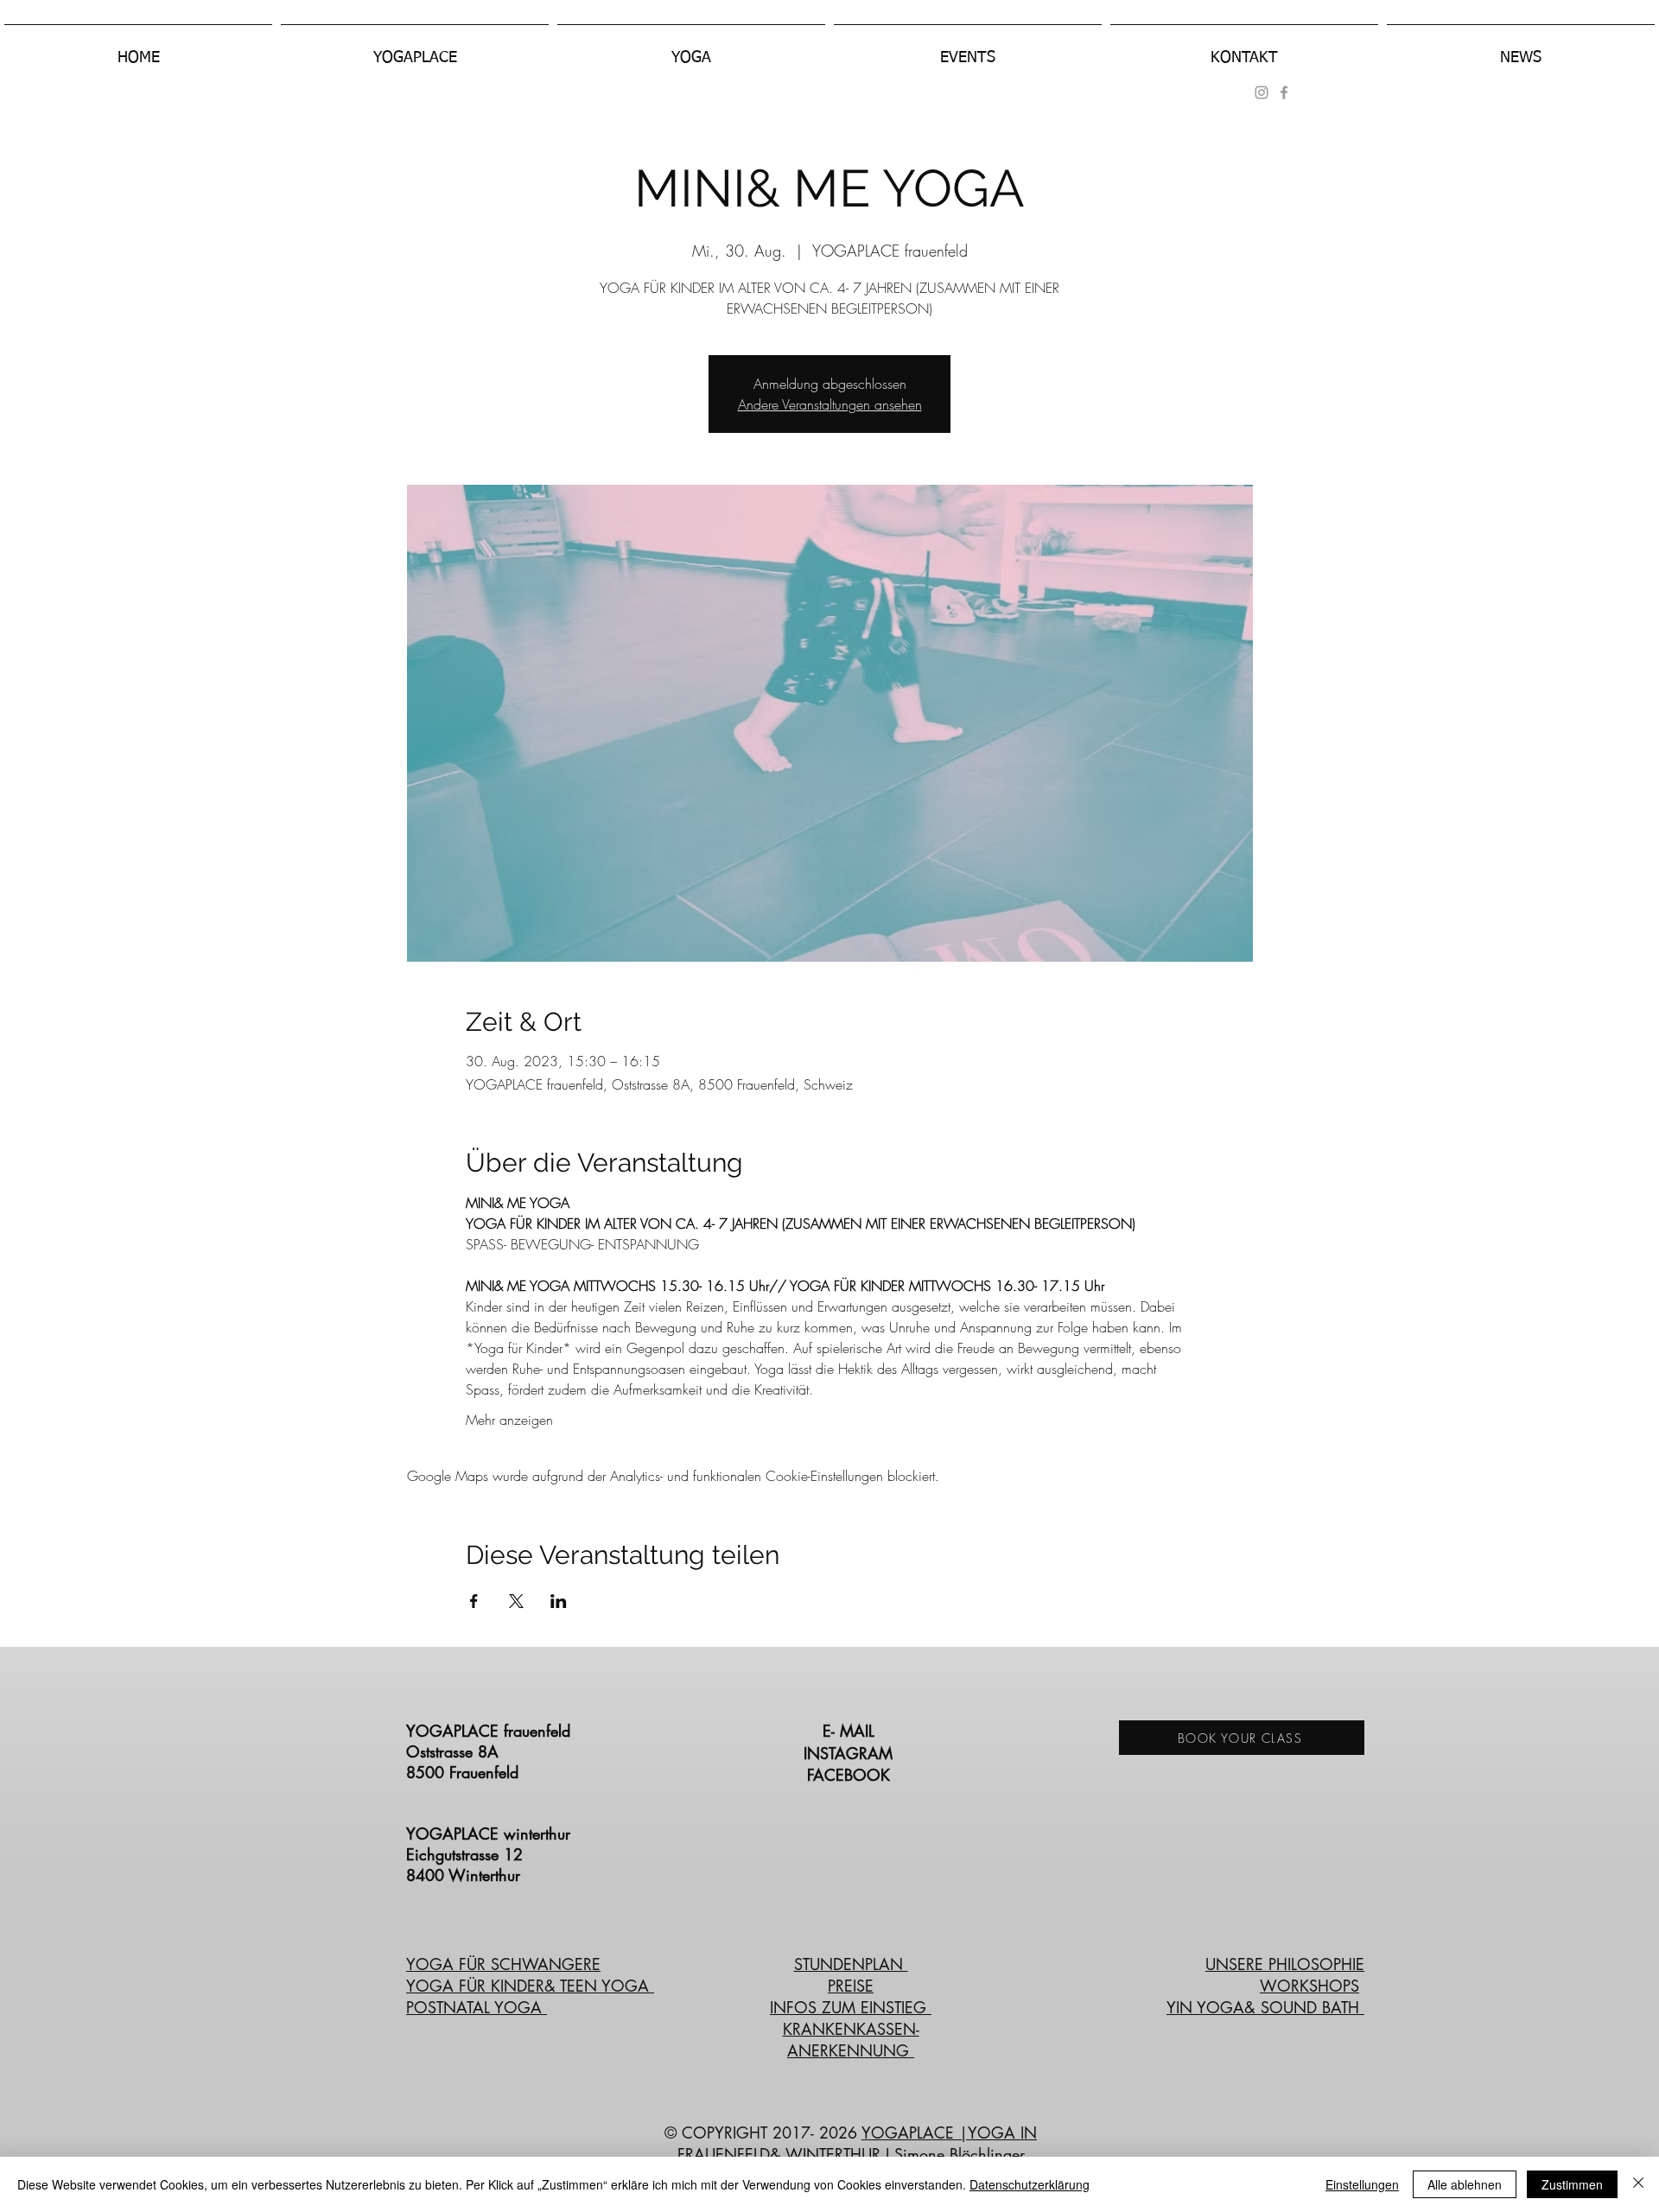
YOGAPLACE (910, 2133)
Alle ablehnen (1465, 2184)
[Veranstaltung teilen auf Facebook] (474, 1601)
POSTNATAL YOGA (477, 2007)
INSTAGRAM (851, 1753)
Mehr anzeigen (509, 1420)
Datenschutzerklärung (1030, 2184)
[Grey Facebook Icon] (1284, 92)
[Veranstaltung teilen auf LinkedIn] (559, 1601)
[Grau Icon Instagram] (1262, 92)
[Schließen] (1638, 2184)
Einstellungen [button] (1362, 2184)
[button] (415, 50)
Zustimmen (1572, 2184)
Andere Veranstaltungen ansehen (830, 404)
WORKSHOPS (1309, 1986)
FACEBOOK (851, 1775)
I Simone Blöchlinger (953, 2154)
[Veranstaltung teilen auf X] (516, 1601)
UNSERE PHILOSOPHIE (1285, 1964)
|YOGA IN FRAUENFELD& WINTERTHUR (858, 2143)
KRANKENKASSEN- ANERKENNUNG (851, 2040)
